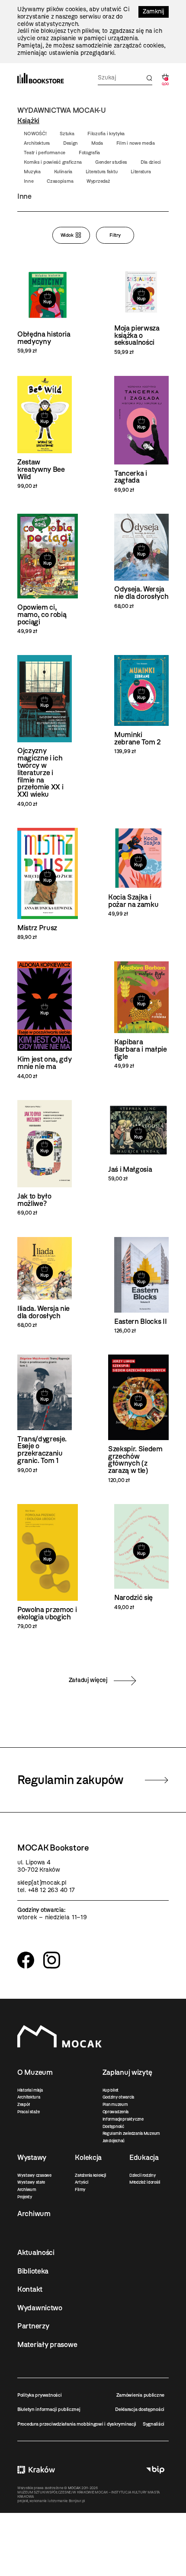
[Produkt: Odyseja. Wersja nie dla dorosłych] (141, 561)
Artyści (81, 2182)
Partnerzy (33, 2326)
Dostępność (113, 2126)
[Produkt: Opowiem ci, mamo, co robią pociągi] (48, 574)
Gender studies (111, 162)
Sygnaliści (154, 2424)
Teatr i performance (45, 153)
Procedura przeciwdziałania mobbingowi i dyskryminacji (77, 2424)
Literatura (141, 172)
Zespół (23, 2104)
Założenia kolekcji (90, 2175)
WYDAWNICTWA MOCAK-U (62, 110)
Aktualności (36, 2252)
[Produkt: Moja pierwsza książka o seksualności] (141, 310)
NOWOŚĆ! (35, 134)
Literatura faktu (102, 172)
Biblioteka (33, 2271)
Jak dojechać (114, 2141)
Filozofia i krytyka (106, 134)
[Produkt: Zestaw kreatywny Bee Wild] (45, 433)
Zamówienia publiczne (140, 2395)
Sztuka (67, 134)
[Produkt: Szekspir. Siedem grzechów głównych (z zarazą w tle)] (138, 1419)
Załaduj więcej (88, 1680)
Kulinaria (63, 172)
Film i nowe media (136, 143)
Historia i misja (30, 2090)
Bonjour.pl (77, 2501)
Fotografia (89, 153)
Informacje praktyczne (123, 2119)
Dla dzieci (151, 162)
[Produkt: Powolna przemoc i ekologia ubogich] (48, 1567)
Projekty (25, 2197)
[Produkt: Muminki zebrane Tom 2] (141, 705)
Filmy (80, 2190)
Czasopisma (60, 181)
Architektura (37, 143)
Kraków (36, 2469)
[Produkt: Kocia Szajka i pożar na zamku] (138, 873)
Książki (28, 121)
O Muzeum (35, 2072)
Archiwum (27, 2190)
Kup (47, 302)
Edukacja (144, 2157)
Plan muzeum (115, 2104)
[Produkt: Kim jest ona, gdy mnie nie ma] (45, 1021)
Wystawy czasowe (34, 2175)
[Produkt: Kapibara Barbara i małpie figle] (141, 1015)
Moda (97, 143)
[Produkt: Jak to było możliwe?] (45, 1158)
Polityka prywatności (39, 2395)
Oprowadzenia (116, 2112)
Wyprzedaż (98, 181)
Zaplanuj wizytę (127, 2072)
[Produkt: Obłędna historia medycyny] (48, 310)
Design (71, 143)
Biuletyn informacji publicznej (49, 2409)
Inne (29, 181)
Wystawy (32, 2157)
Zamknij (154, 11)
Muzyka (32, 172)
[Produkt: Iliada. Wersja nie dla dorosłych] (45, 1283)
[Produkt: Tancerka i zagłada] (141, 434)
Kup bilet (111, 2090)
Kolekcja (88, 2157)
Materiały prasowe (47, 2344)
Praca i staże (28, 2112)
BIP (155, 2469)
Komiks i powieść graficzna (53, 162)
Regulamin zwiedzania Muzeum (131, 2133)
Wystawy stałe (31, 2182)
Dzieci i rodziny (143, 2175)
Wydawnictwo (40, 2308)
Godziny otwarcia (119, 2097)
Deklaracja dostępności (140, 2409)
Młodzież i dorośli (145, 2182)
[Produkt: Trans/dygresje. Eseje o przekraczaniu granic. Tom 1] (45, 1414)
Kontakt (30, 2289)
